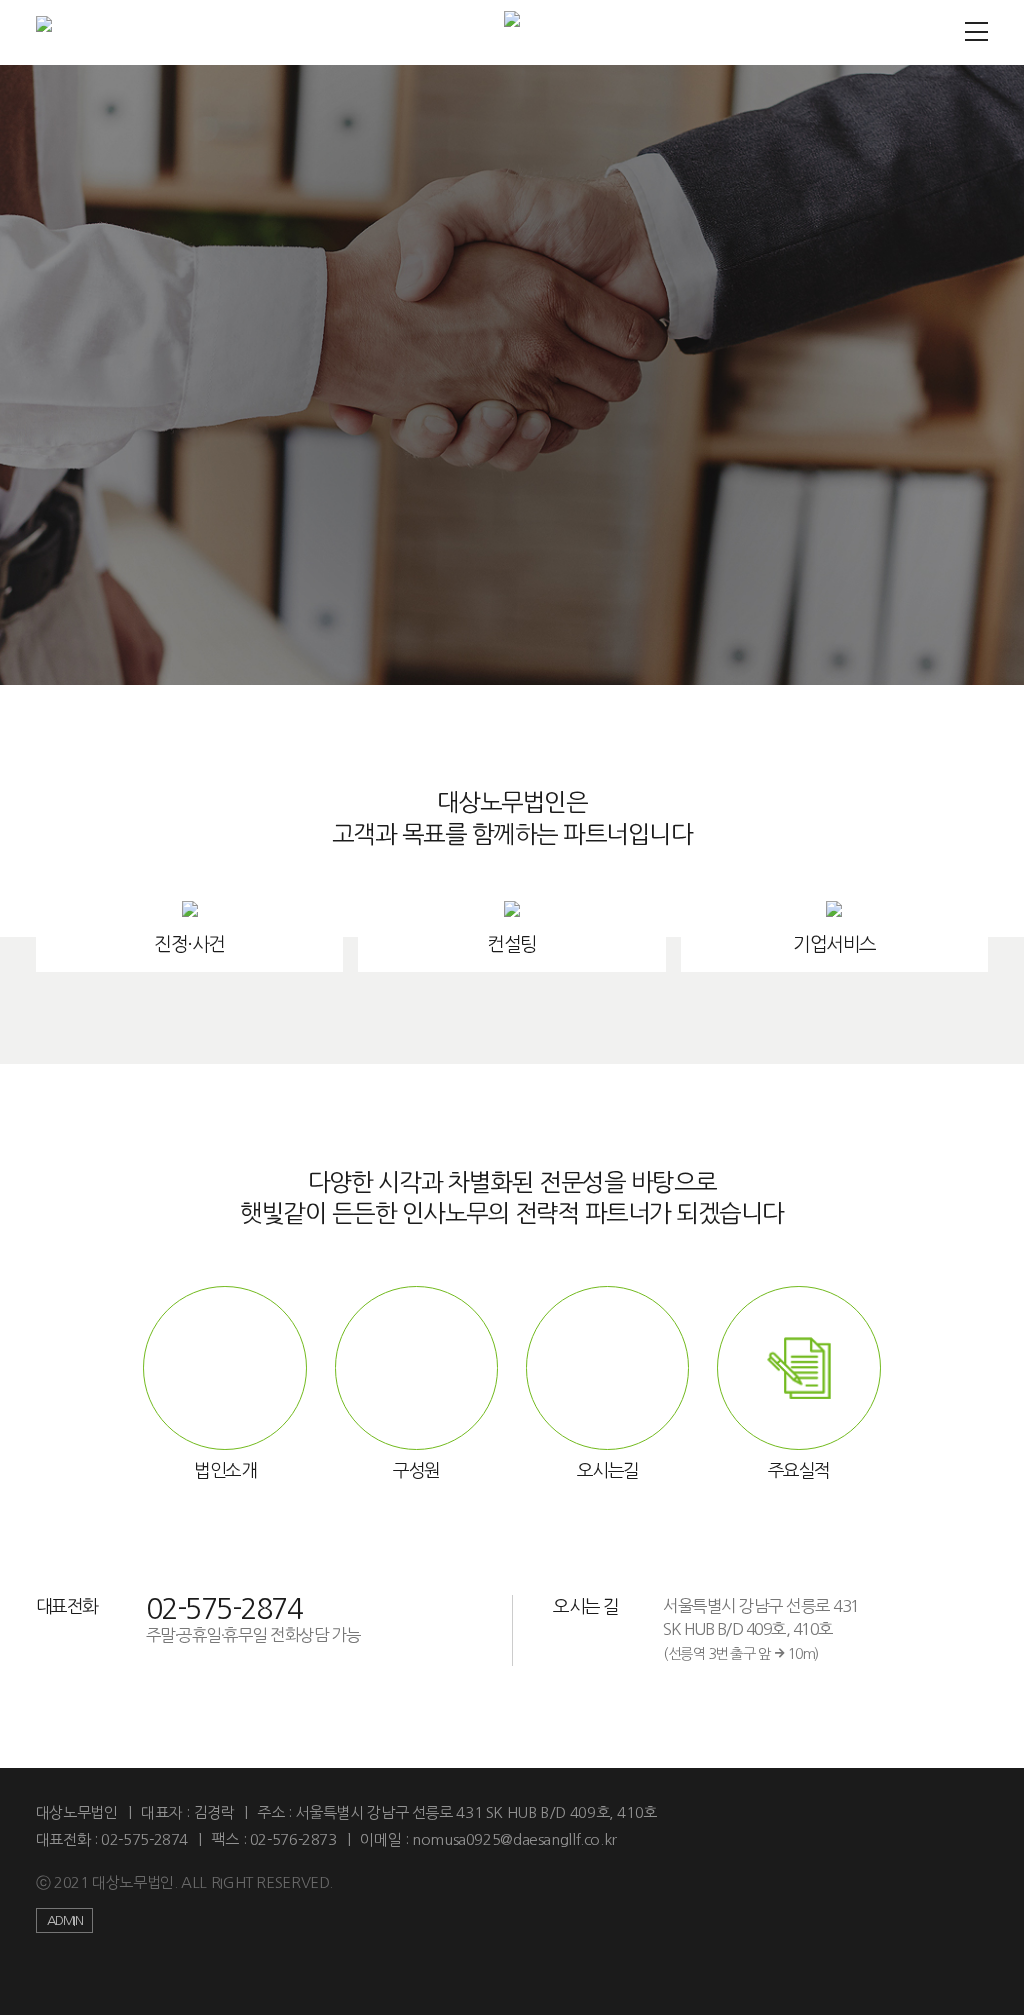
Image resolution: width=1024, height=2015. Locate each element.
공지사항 (512, 553)
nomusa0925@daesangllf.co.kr (514, 1839)
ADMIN (65, 1920)
